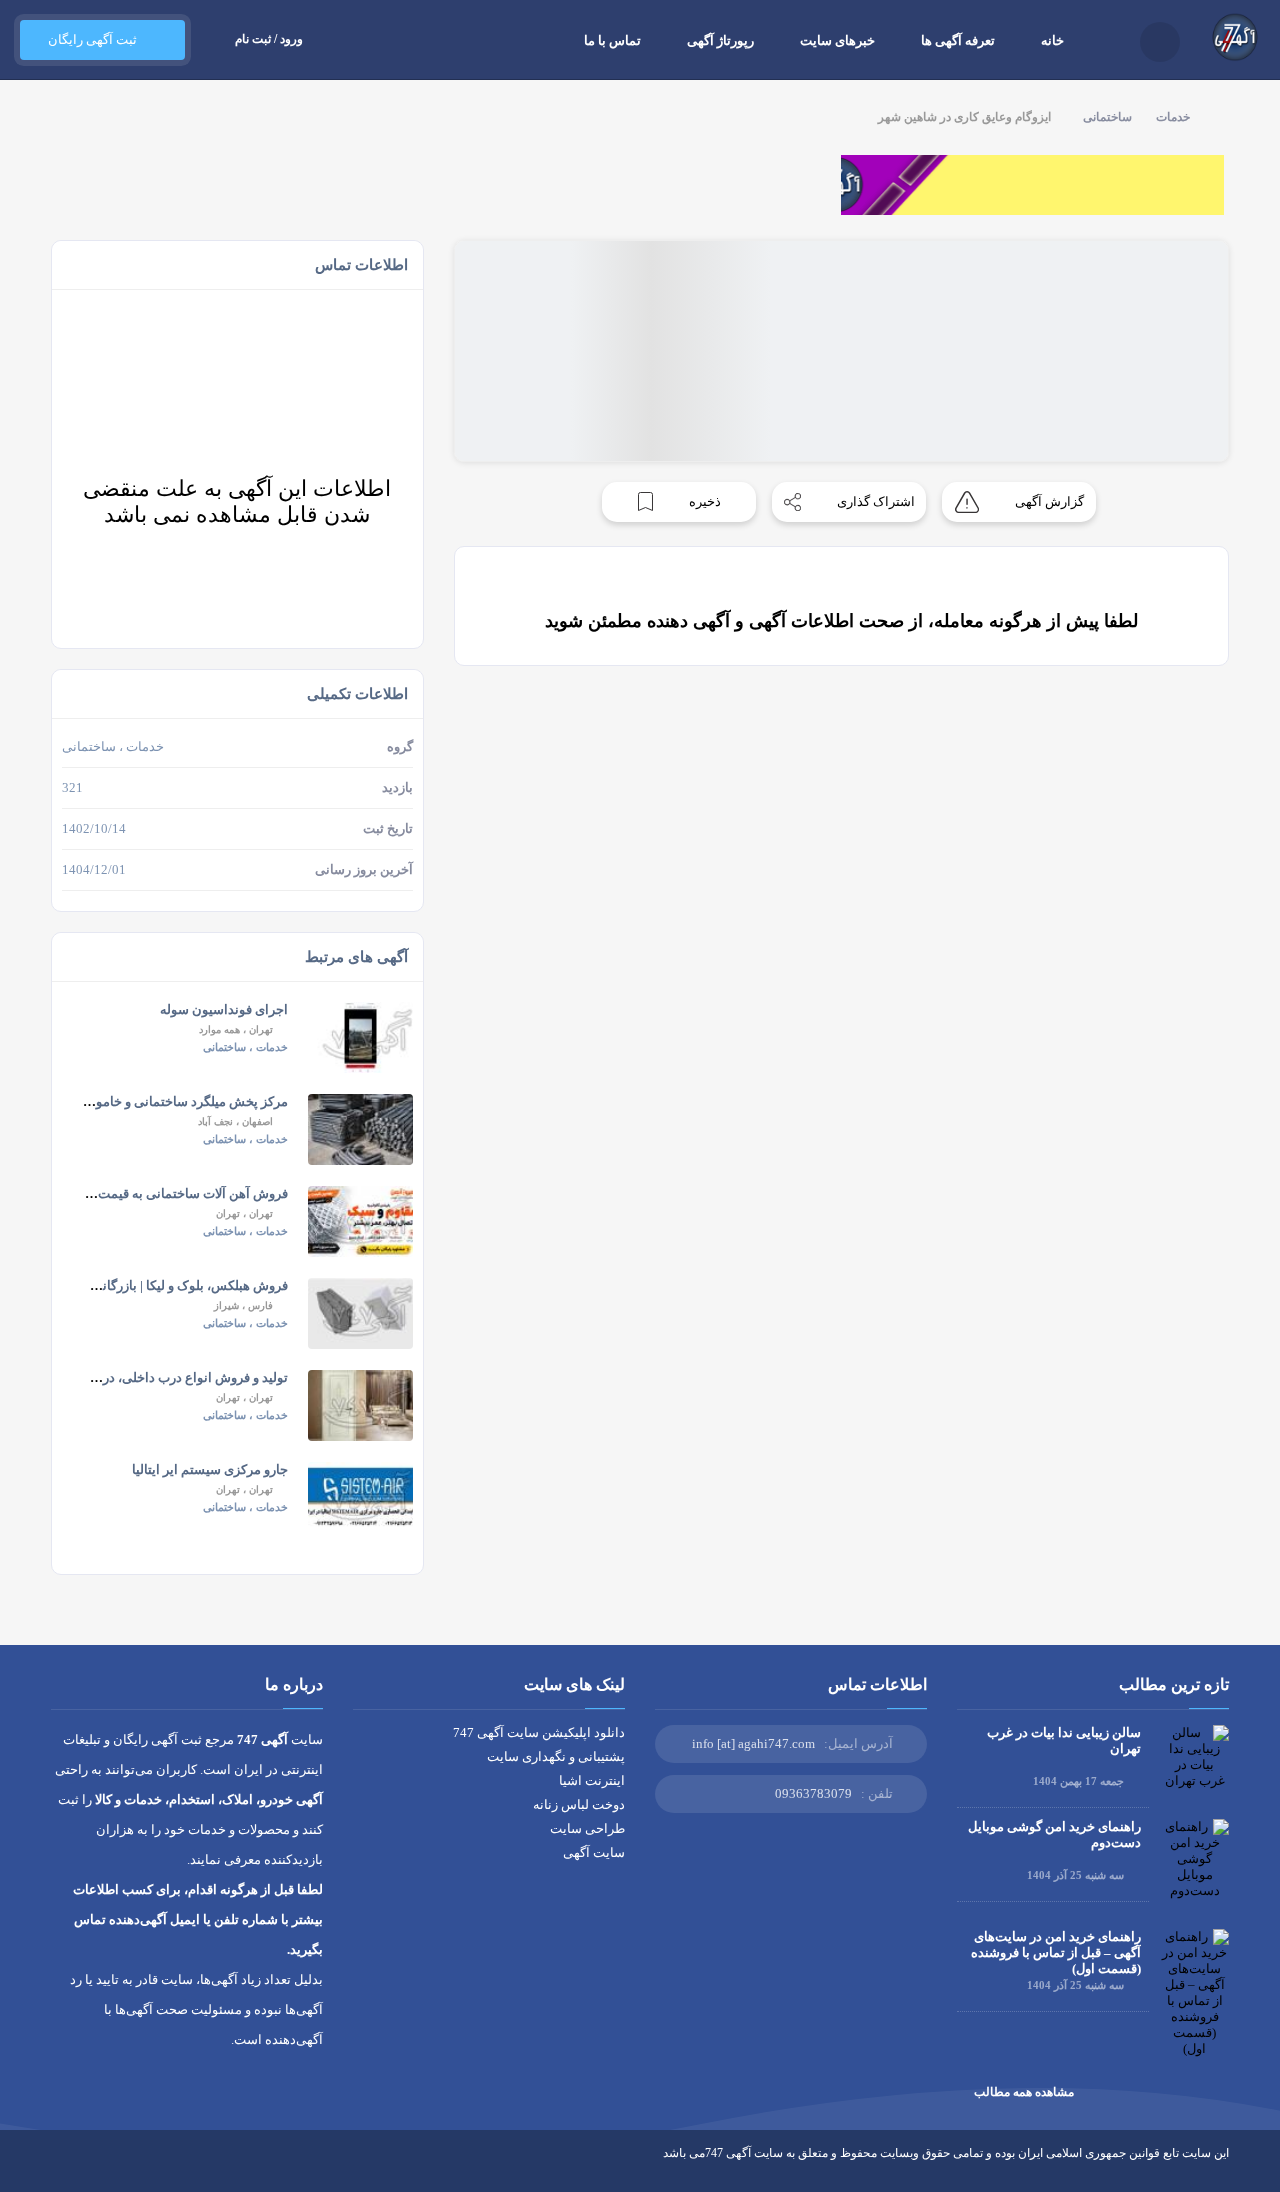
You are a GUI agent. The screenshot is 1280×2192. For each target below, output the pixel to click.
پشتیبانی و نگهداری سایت (556, 1756)
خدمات (1173, 117)
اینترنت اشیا (592, 1780)
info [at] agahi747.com (753, 1743)
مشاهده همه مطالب (1024, 2092)
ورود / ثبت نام (269, 39)
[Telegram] (96, 2168)
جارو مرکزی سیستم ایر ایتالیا (210, 1469)
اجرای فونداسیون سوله (224, 1009)
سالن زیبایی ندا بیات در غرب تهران (1064, 1740)
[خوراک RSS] (59, 2168)
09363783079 (813, 1793)
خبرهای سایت (837, 40)
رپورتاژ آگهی (720, 40)
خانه (1052, 40)
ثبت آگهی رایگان (92, 39)
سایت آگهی (594, 1852)
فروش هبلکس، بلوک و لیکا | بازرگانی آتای (177, 1285)
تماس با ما (612, 40)
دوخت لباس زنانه (579, 1804)
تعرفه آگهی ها (958, 40)
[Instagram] (133, 2168)
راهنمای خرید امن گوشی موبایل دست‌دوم (1054, 1834)
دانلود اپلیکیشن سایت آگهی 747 (539, 1732)
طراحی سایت (587, 1828)
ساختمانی (1107, 117)
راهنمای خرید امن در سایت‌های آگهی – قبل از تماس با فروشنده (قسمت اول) (1056, 1952)
